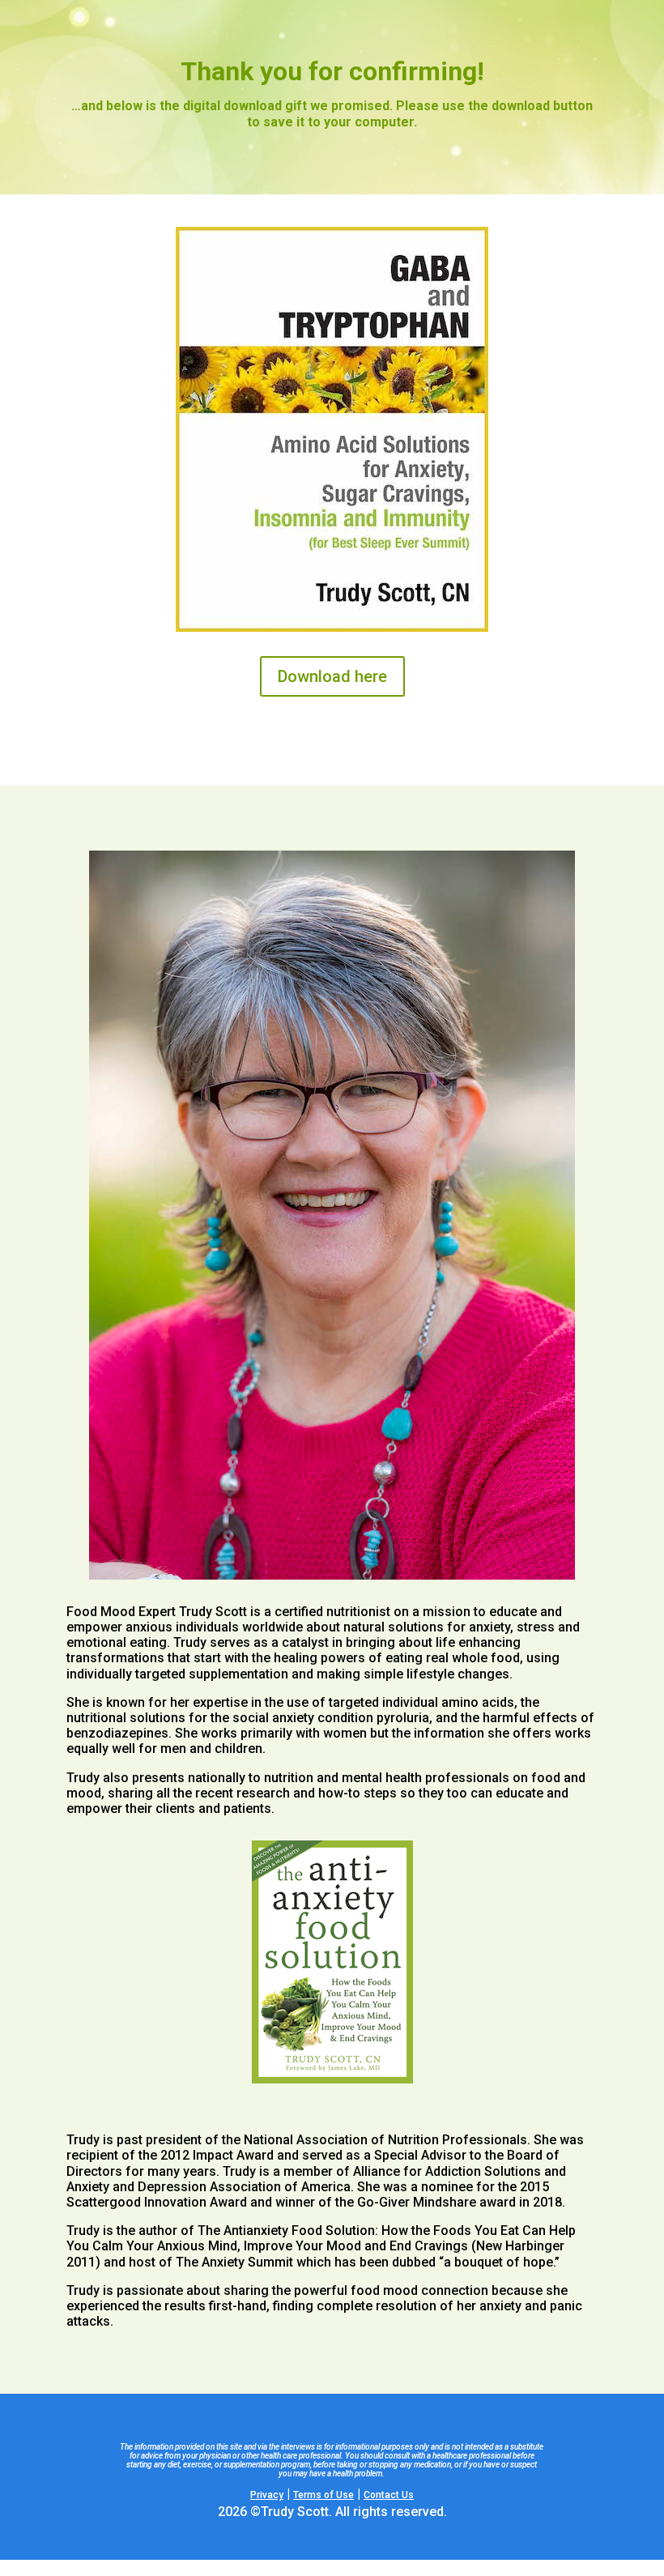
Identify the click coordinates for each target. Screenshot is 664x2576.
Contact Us (389, 2495)
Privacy (267, 2495)
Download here (332, 676)
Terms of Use (323, 2495)
